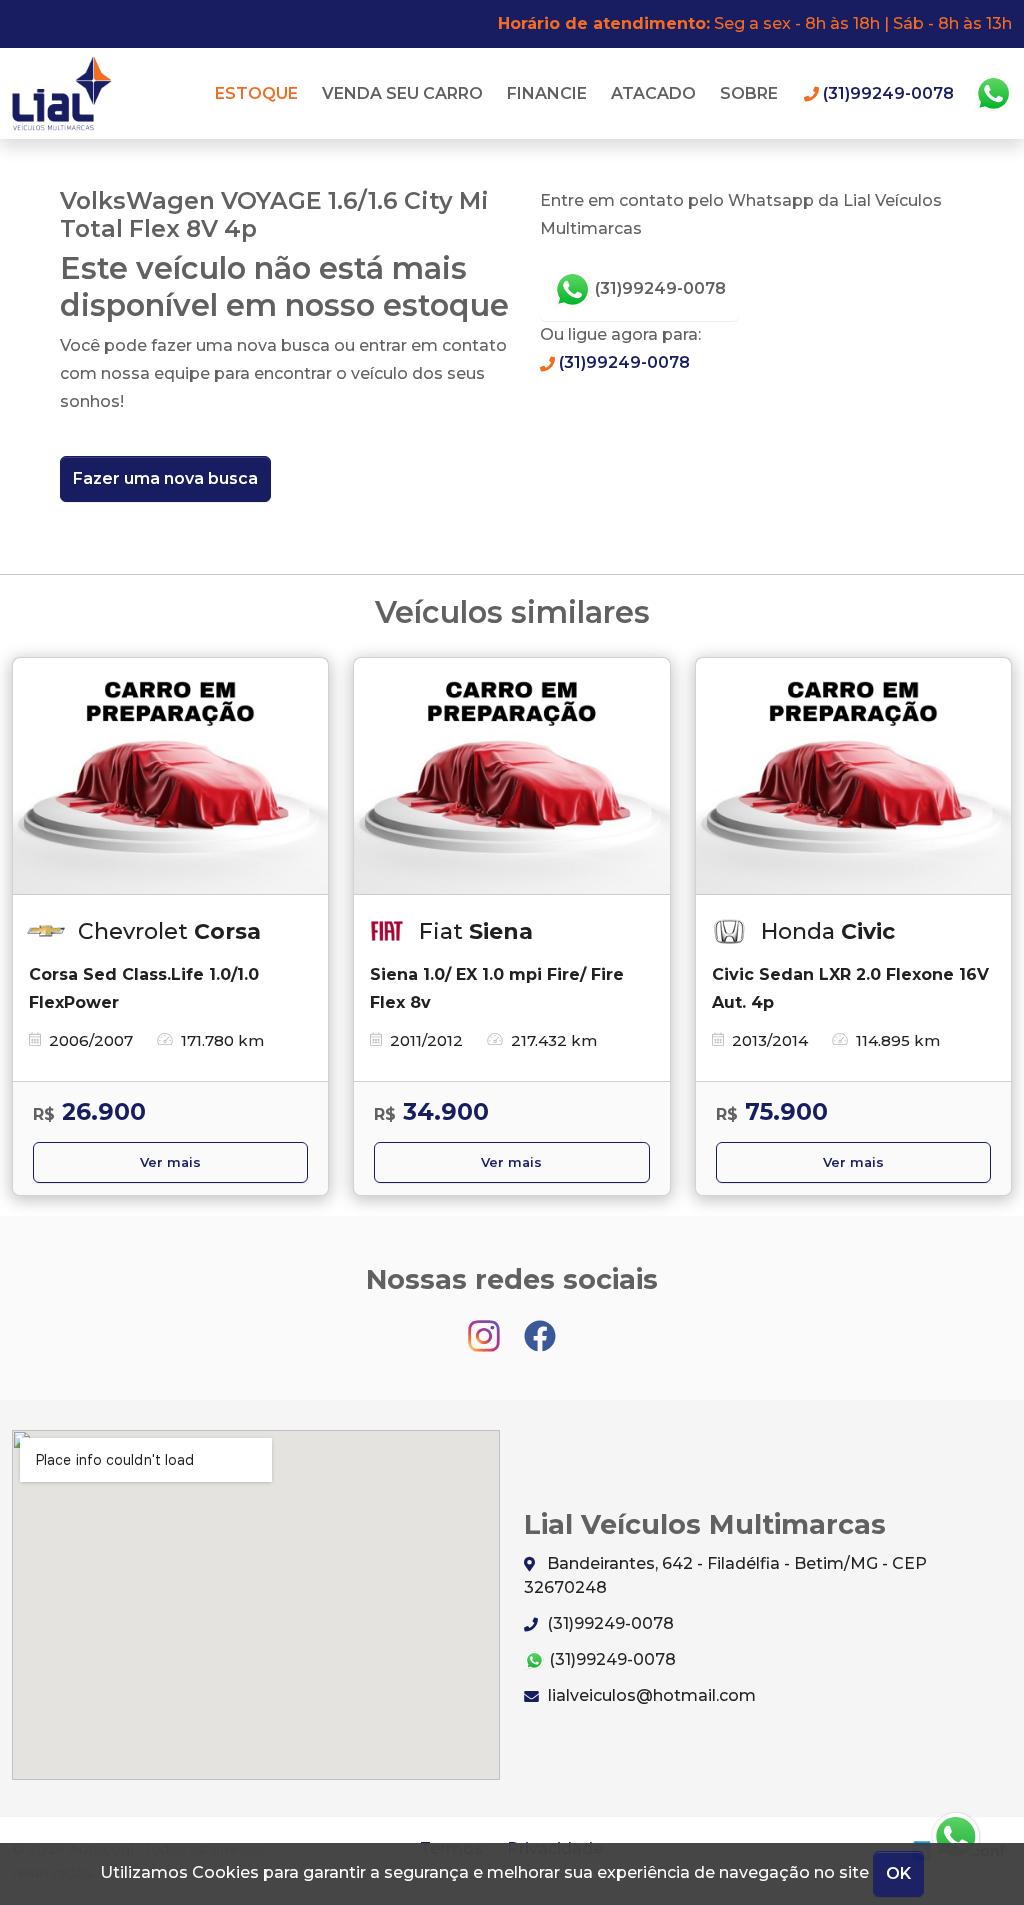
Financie (547, 93)
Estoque (256, 93)
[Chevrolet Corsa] (170, 776)
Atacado (653, 93)
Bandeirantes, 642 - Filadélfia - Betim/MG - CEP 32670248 (725, 1575)
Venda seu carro (402, 93)
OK (898, 1873)
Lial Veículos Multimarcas (67, 93)
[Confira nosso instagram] (486, 1326)
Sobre (749, 93)
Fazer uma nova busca (165, 478)
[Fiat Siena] (511, 776)
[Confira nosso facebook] (540, 1326)
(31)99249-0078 (658, 288)
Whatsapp (993, 94)
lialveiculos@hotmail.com (650, 1695)
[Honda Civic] (853, 776)
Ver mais (170, 1162)
